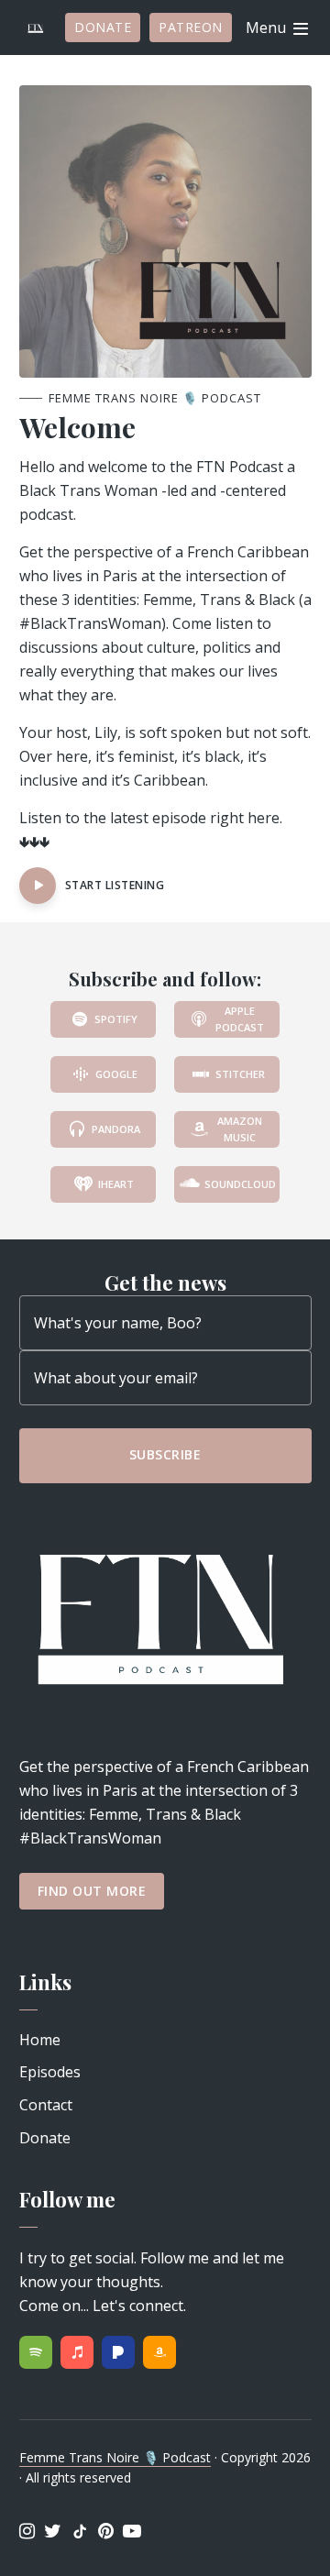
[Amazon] (159, 2352)
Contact (46, 2105)
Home (40, 2040)
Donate (103, 27)
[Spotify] (36, 2352)
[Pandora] (118, 2352)
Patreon (191, 27)
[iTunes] (77, 2352)
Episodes (50, 2072)
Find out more (92, 1891)
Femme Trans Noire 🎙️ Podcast (115, 2457)
